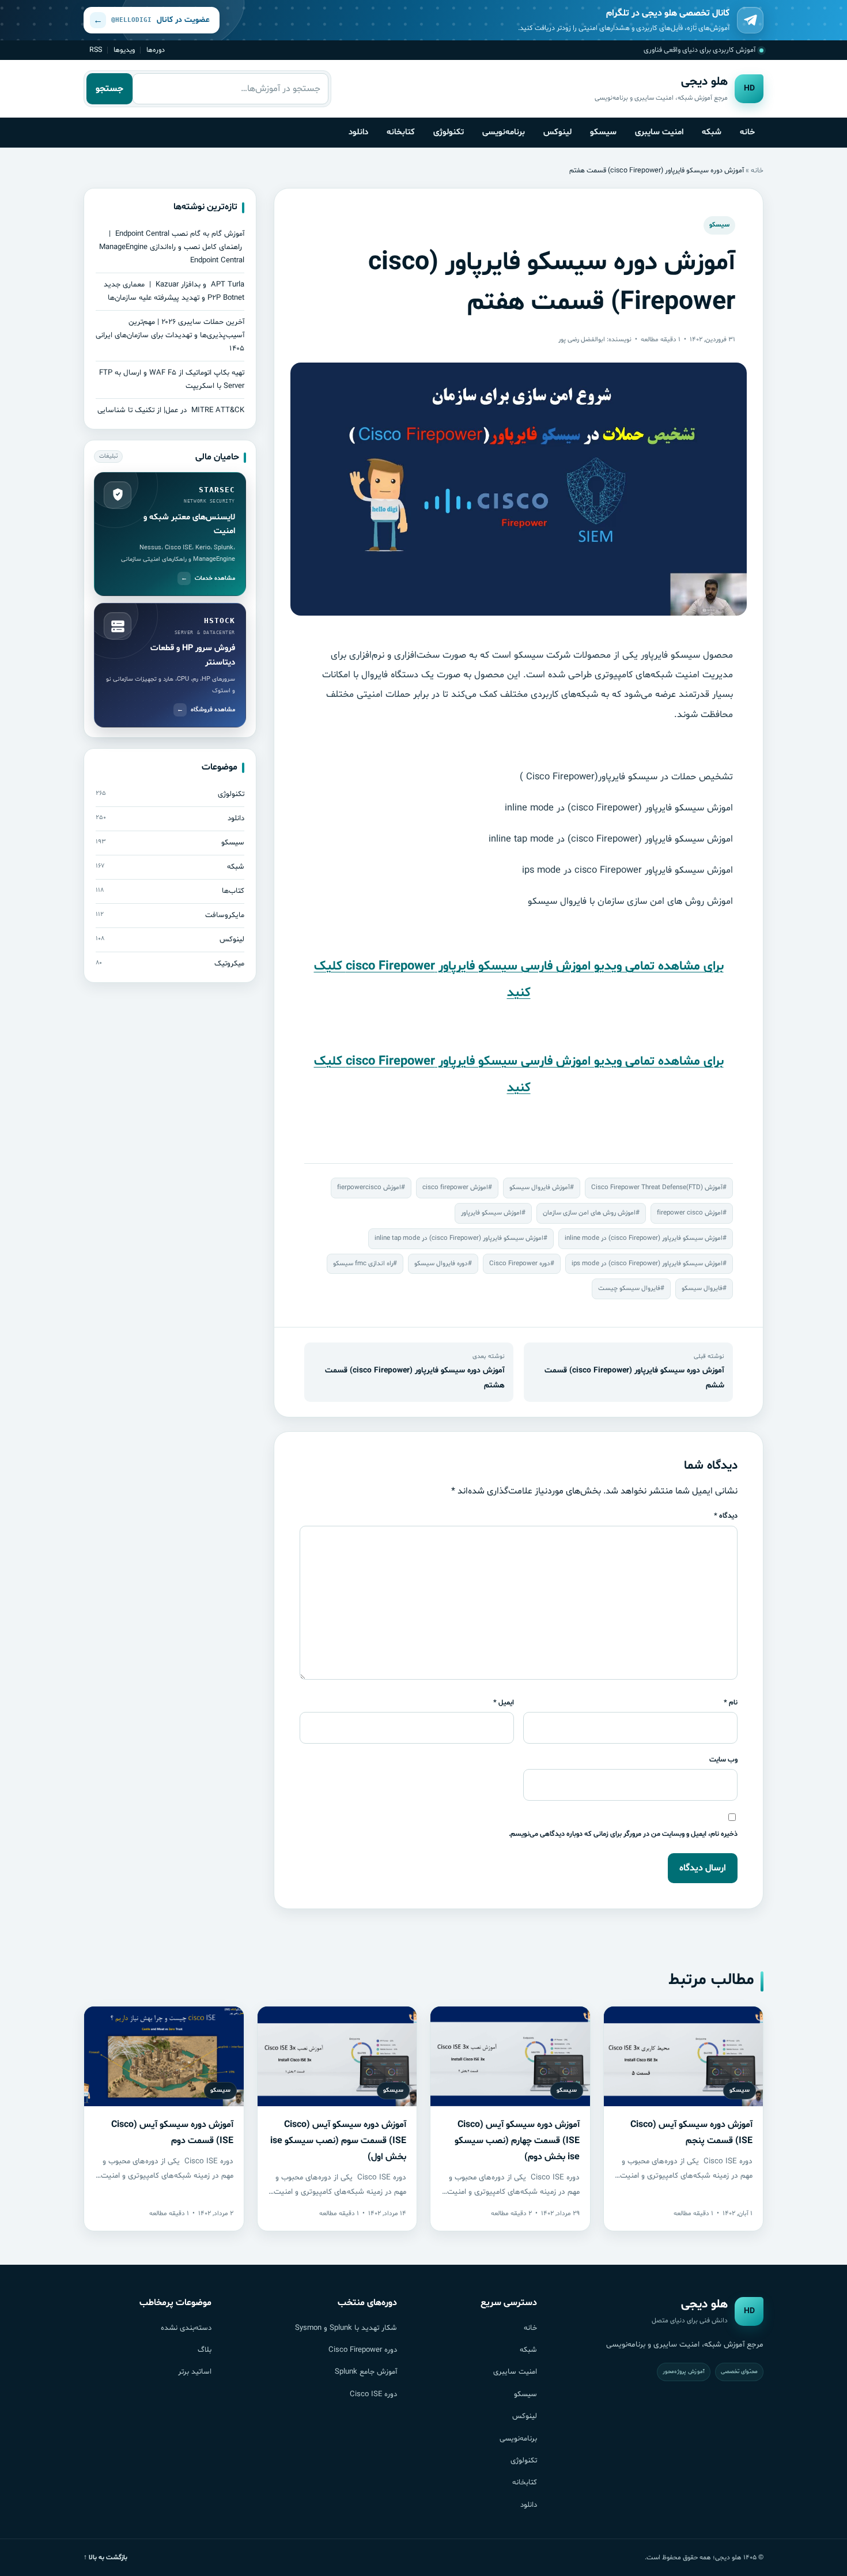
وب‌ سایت (723, 1760)
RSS (96, 50)
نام (731, 1702)
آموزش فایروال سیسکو (540, 1187)
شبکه (712, 132)
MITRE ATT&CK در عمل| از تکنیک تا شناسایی (171, 410)
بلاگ (205, 2350)
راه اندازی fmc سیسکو (363, 1264)
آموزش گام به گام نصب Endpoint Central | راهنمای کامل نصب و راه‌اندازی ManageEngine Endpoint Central (172, 247)
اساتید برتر (195, 2372)
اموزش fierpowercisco (369, 1187)
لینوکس (557, 132)
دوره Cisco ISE (373, 2394)
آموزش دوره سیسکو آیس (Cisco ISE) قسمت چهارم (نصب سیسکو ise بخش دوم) (517, 2141)
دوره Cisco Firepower (520, 1264)
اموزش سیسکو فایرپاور (491, 1213)
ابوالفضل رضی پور (582, 340)
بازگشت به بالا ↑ (105, 2558)
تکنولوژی (449, 132)
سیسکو (603, 132)
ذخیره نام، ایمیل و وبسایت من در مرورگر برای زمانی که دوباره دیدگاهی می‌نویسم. (623, 1834)
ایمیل (504, 1702)
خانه (747, 132)
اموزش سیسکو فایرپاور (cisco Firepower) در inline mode (644, 1238)
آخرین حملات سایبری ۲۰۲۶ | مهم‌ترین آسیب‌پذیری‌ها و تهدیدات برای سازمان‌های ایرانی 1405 (170, 335)
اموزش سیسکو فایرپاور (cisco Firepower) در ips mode (647, 1264)
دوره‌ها (156, 50)
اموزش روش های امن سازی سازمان (589, 1213)
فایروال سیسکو (702, 1288)
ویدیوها (124, 50)
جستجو (109, 89)
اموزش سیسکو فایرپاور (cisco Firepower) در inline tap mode (459, 1238)
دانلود (358, 132)
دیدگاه (726, 1516)
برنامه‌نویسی (504, 132)
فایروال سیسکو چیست (629, 1288)
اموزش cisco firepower (455, 1187)
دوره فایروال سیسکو (441, 1264)
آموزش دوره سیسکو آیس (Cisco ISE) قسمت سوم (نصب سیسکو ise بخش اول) (338, 2141)
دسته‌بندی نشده (186, 2328)
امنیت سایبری (659, 132)
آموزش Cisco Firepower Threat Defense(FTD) (657, 1187)
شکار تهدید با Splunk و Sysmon (346, 2328)
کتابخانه (401, 132)
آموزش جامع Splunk (366, 2372)
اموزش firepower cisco (690, 1213)
